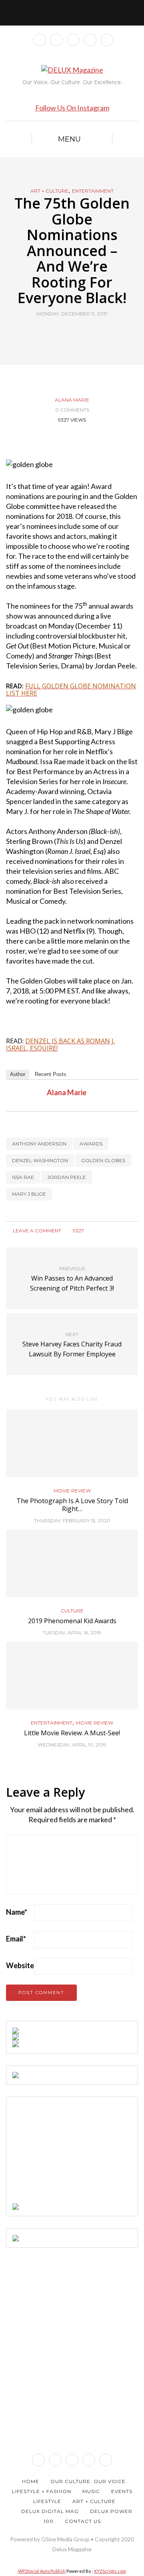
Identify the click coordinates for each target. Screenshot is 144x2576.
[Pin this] (87, 332)
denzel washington (40, 1160)
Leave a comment (36, 1231)
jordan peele (67, 1177)
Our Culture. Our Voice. (89, 2481)
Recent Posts (51, 1074)
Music (91, 2491)
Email (16, 1939)
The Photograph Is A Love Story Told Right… (72, 1505)
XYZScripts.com (110, 2571)
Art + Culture (49, 191)
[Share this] (57, 332)
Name (17, 1912)
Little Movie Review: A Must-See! (72, 1733)
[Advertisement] (72, 2153)
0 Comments (72, 410)
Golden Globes (103, 1160)
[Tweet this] (67, 332)
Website (20, 1965)
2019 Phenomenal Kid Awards (72, 1621)
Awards (91, 1144)
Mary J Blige (29, 1194)
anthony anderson (39, 1144)
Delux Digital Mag (50, 2511)
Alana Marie (72, 400)
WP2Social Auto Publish (42, 2571)
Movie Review (72, 1491)
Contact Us (83, 2521)
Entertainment (93, 191)
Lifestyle (47, 2501)
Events (122, 2491)
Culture (72, 1611)
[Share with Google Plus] (77, 332)
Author (18, 1074)
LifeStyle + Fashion (42, 2491)
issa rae (23, 1177)
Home (31, 2481)
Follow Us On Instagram (72, 108)
